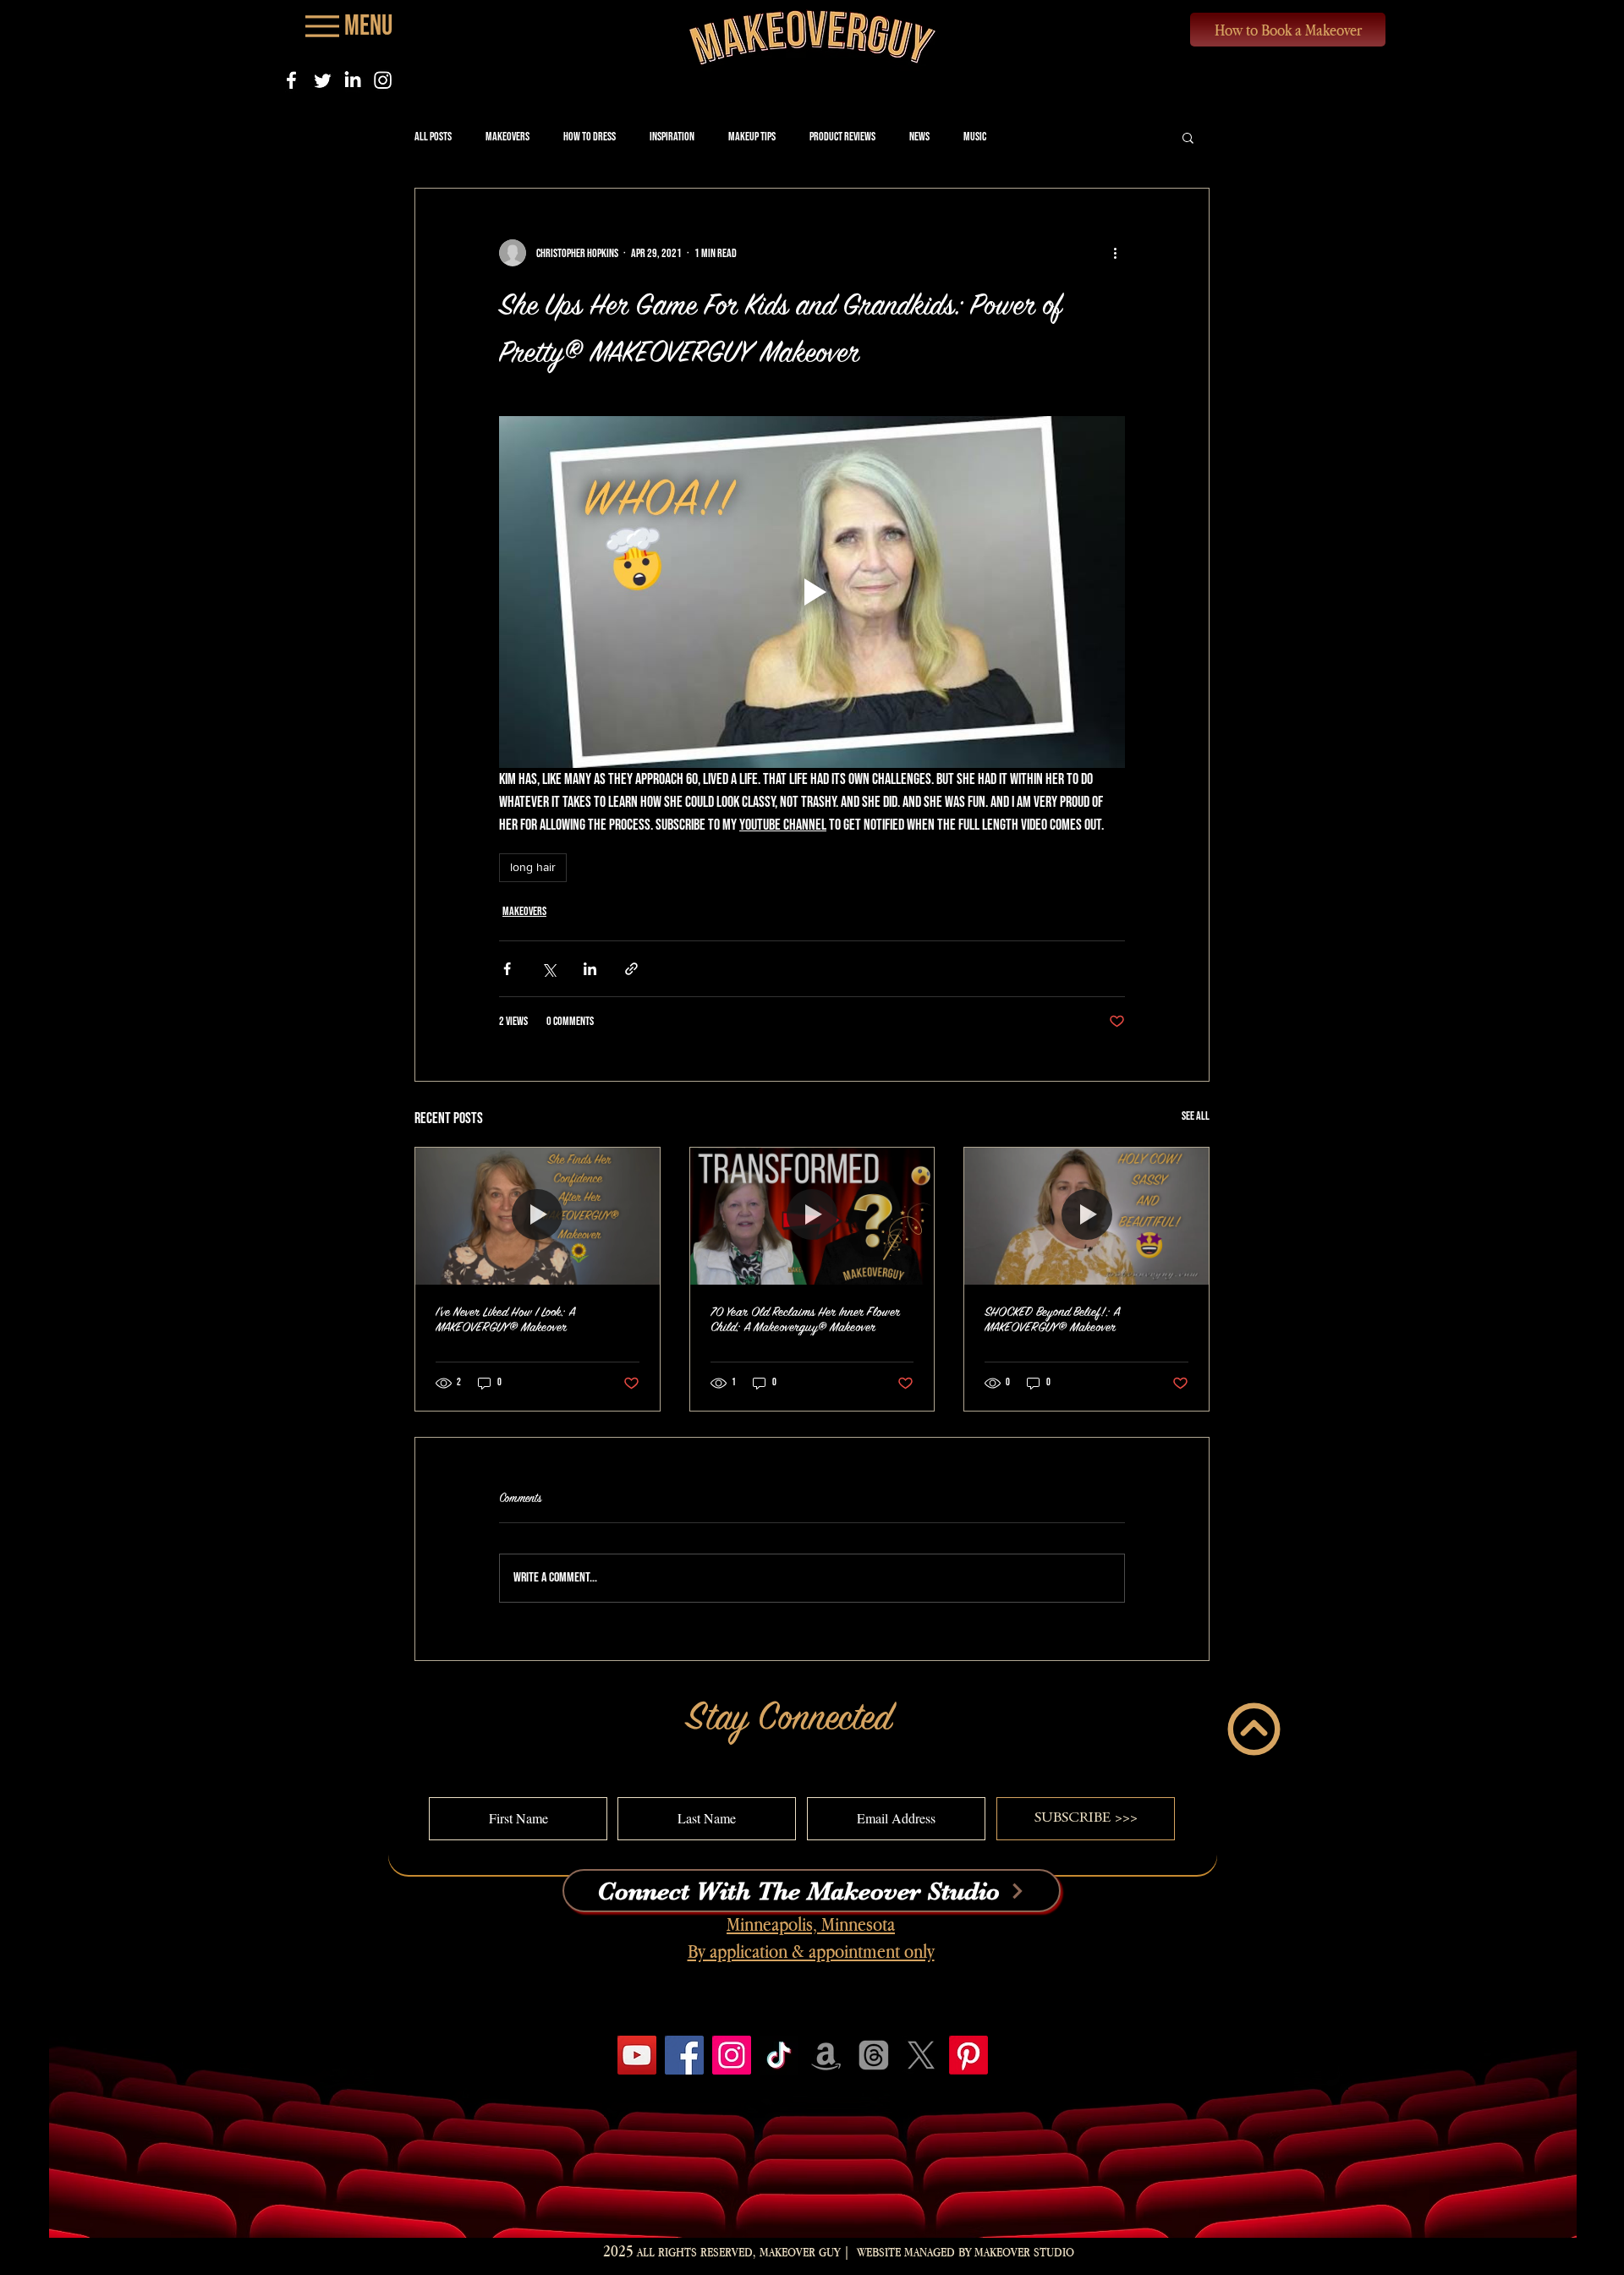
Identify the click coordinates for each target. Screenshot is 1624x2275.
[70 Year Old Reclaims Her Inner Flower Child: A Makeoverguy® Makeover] (812, 1216)
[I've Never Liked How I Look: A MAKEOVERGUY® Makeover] (538, 1216)
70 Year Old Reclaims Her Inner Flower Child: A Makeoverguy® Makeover (805, 1320)
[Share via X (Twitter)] (549, 969)
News (919, 137)
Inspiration (672, 137)
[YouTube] (637, 2055)
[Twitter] (322, 80)
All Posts (433, 137)
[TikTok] (779, 2055)
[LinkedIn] (352, 80)
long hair (533, 867)
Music (975, 137)
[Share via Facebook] (507, 969)
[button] (1188, 137)
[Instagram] (383, 80)
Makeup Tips (752, 137)
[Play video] (812, 592)
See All (1196, 1116)
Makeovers (507, 137)
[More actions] (1115, 253)
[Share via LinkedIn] (590, 969)
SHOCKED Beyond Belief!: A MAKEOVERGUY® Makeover (1052, 1320)
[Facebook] (291, 80)
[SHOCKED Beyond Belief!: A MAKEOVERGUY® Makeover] (1086, 1216)
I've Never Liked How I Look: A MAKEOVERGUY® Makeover (505, 1320)
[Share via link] (631, 969)
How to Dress (590, 137)
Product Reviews (842, 137)
